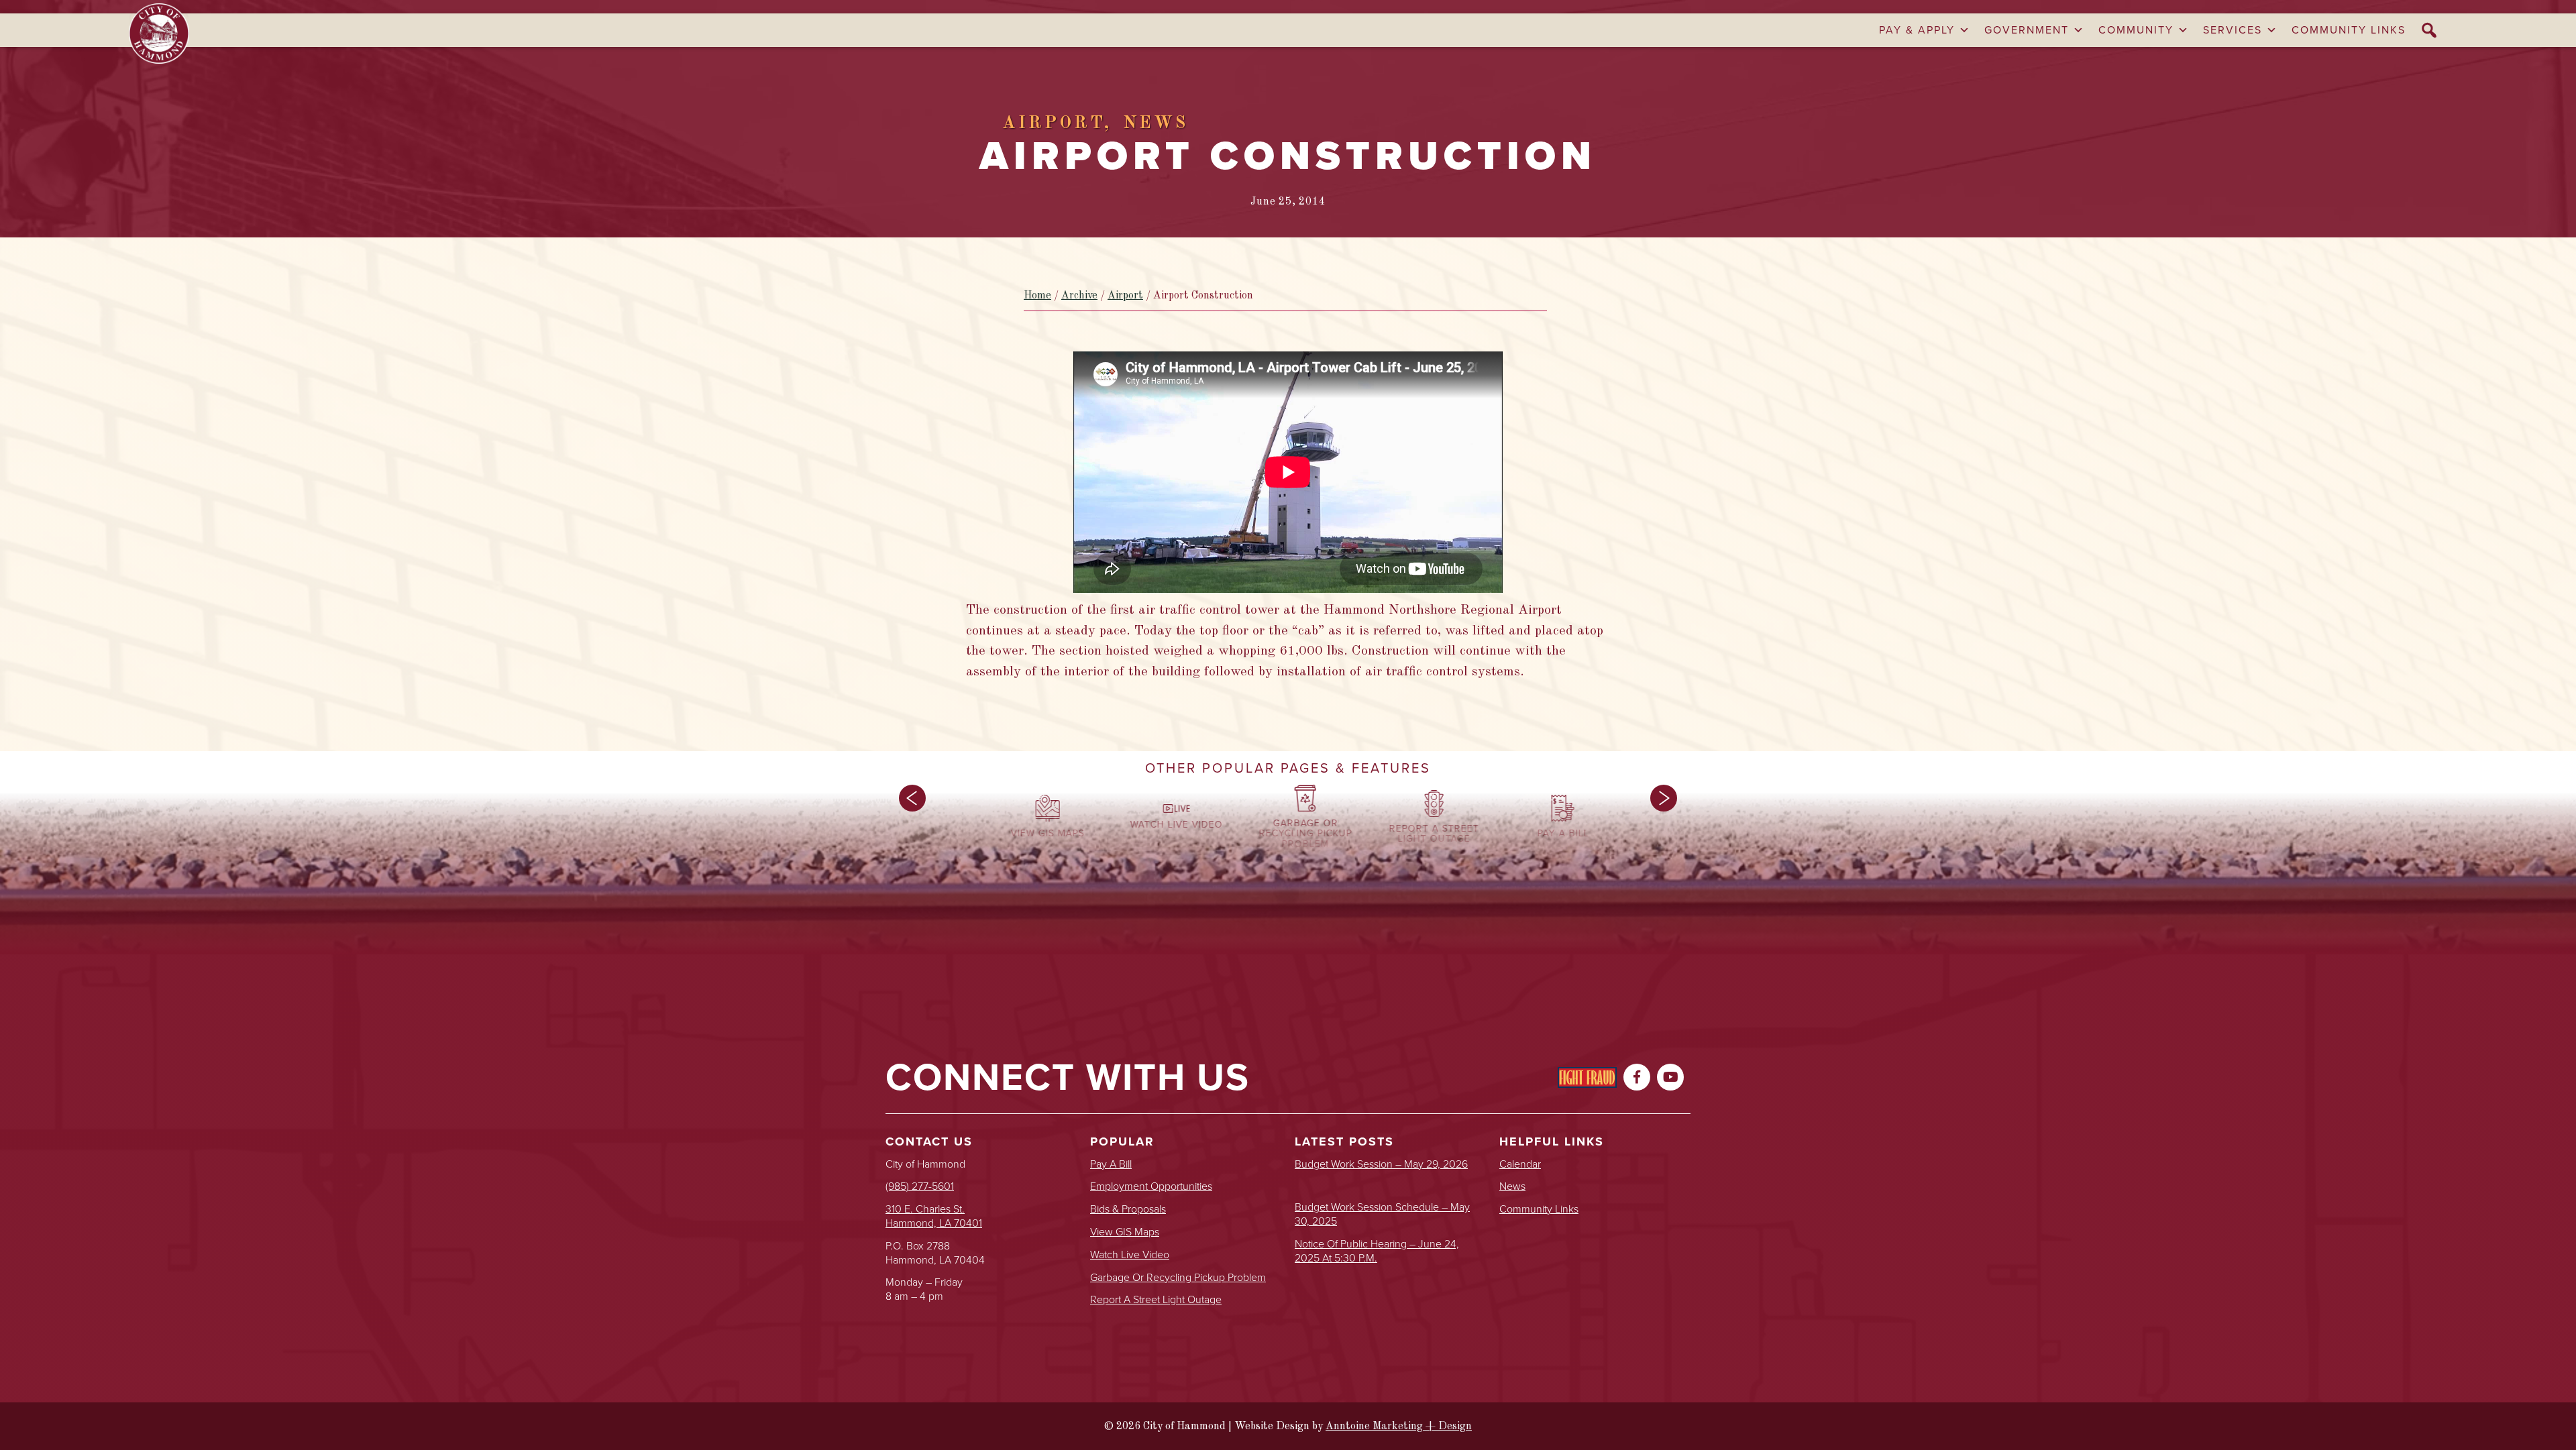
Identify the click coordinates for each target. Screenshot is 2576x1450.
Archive (1079, 296)
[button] (912, 820)
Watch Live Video (1130, 1255)
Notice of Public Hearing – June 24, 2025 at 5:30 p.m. (1377, 1251)
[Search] (2430, 30)
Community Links (2349, 30)
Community (2136, 30)
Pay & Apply (1917, 30)
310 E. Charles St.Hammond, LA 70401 (934, 1216)
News (1512, 1187)
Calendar (1520, 1165)
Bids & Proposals (1128, 1210)
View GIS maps (1125, 1232)
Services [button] (2233, 30)
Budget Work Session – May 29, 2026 (1381, 1165)
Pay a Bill (1111, 1165)
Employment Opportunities (1151, 1187)
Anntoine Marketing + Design (1399, 1427)
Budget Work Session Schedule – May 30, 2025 (1382, 1215)
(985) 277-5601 (920, 1186)
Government (2027, 30)
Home (1037, 296)
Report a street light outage (1156, 1300)
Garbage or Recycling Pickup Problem (1178, 1278)
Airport (1125, 296)
